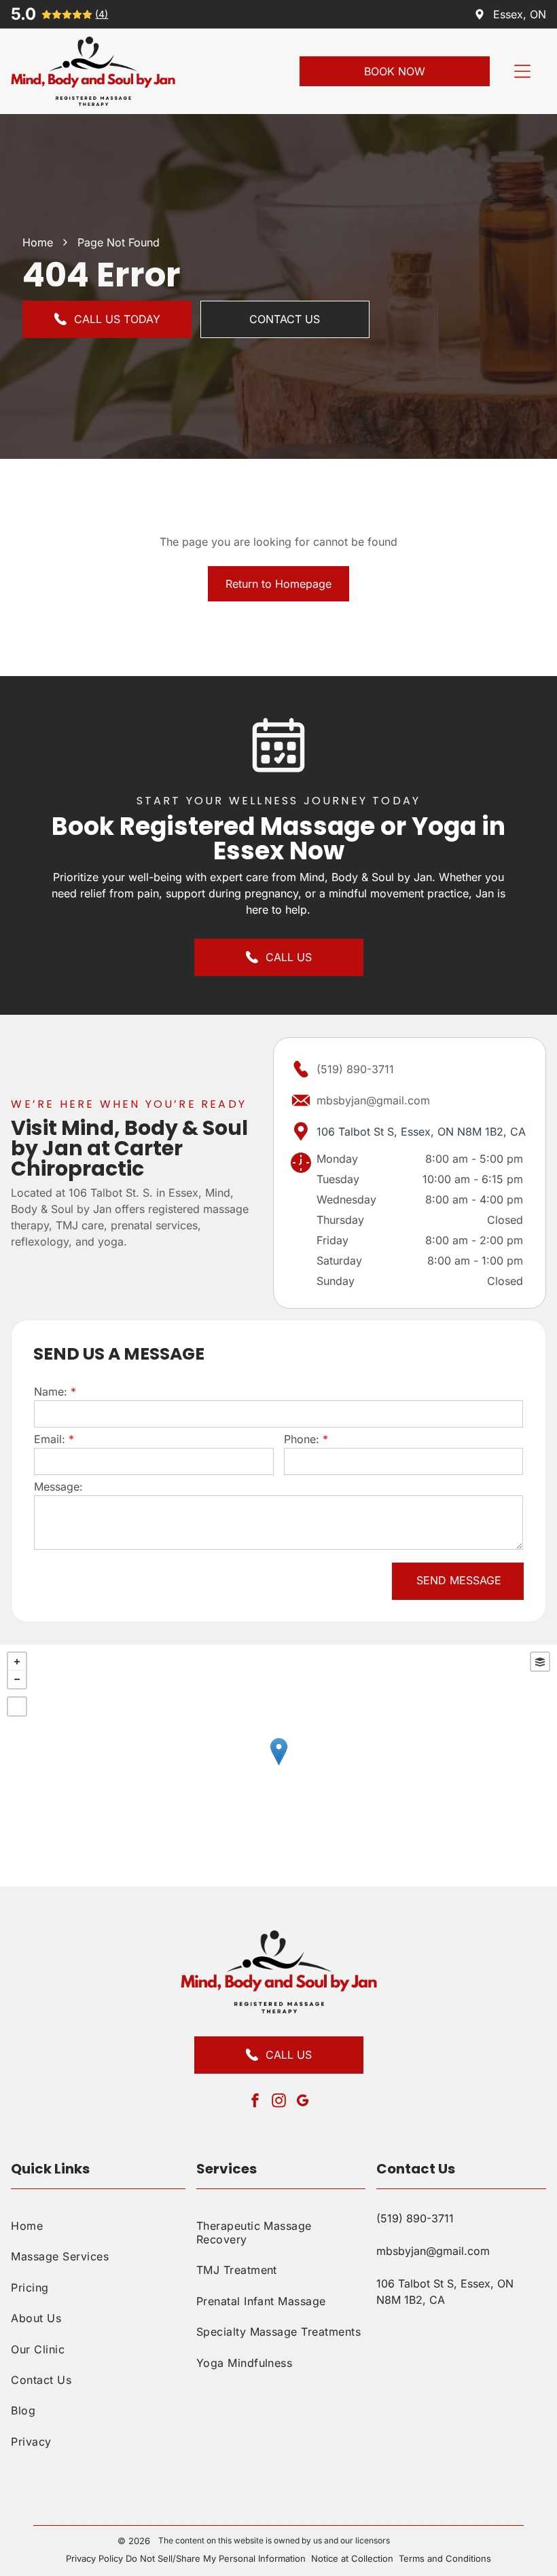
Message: (58, 1487)
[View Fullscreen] (17, 1706)
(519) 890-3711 (355, 1069)
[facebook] (255, 2103)
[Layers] (540, 1662)
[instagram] (278, 2103)
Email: (50, 1439)
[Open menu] (522, 71)
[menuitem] (98, 2225)
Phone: (302, 1439)
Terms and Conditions (445, 2558)
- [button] (17, 1679)
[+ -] (278, 1766)
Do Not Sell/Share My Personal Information (216, 2558)
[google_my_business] (302, 2103)
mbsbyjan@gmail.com (373, 1100)
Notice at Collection (352, 2558)
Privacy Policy (94, 2558)
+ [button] (17, 1662)
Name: (51, 1392)
